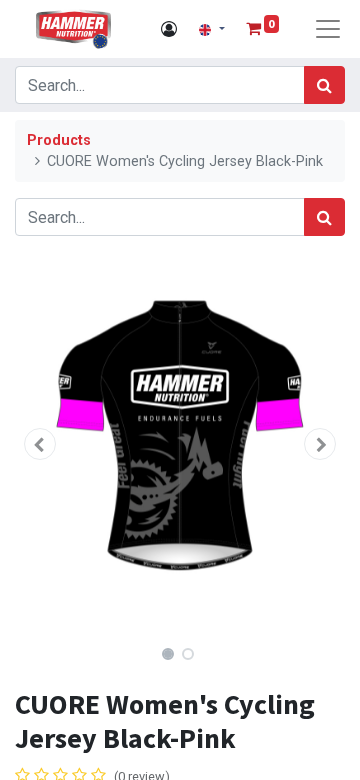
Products (59, 140)
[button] (40, 444)
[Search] (324, 85)
